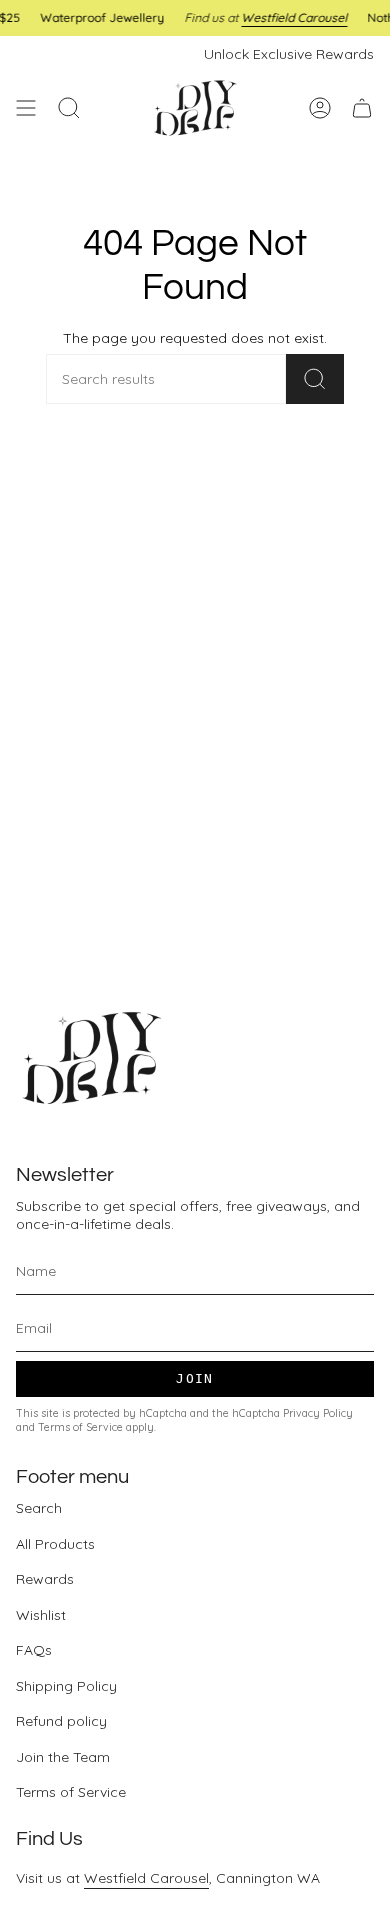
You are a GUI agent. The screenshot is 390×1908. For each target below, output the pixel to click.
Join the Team (63, 1757)
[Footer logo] (91, 1058)
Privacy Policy (318, 1413)
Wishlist (41, 1615)
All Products (55, 1544)
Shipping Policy (66, 1686)
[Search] (315, 379)
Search (39, 1508)
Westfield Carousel (146, 1878)
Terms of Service (80, 1427)
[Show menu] (26, 108)
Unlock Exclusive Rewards (289, 54)
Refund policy (61, 1721)
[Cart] (362, 108)
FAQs (34, 1650)
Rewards (45, 1579)
